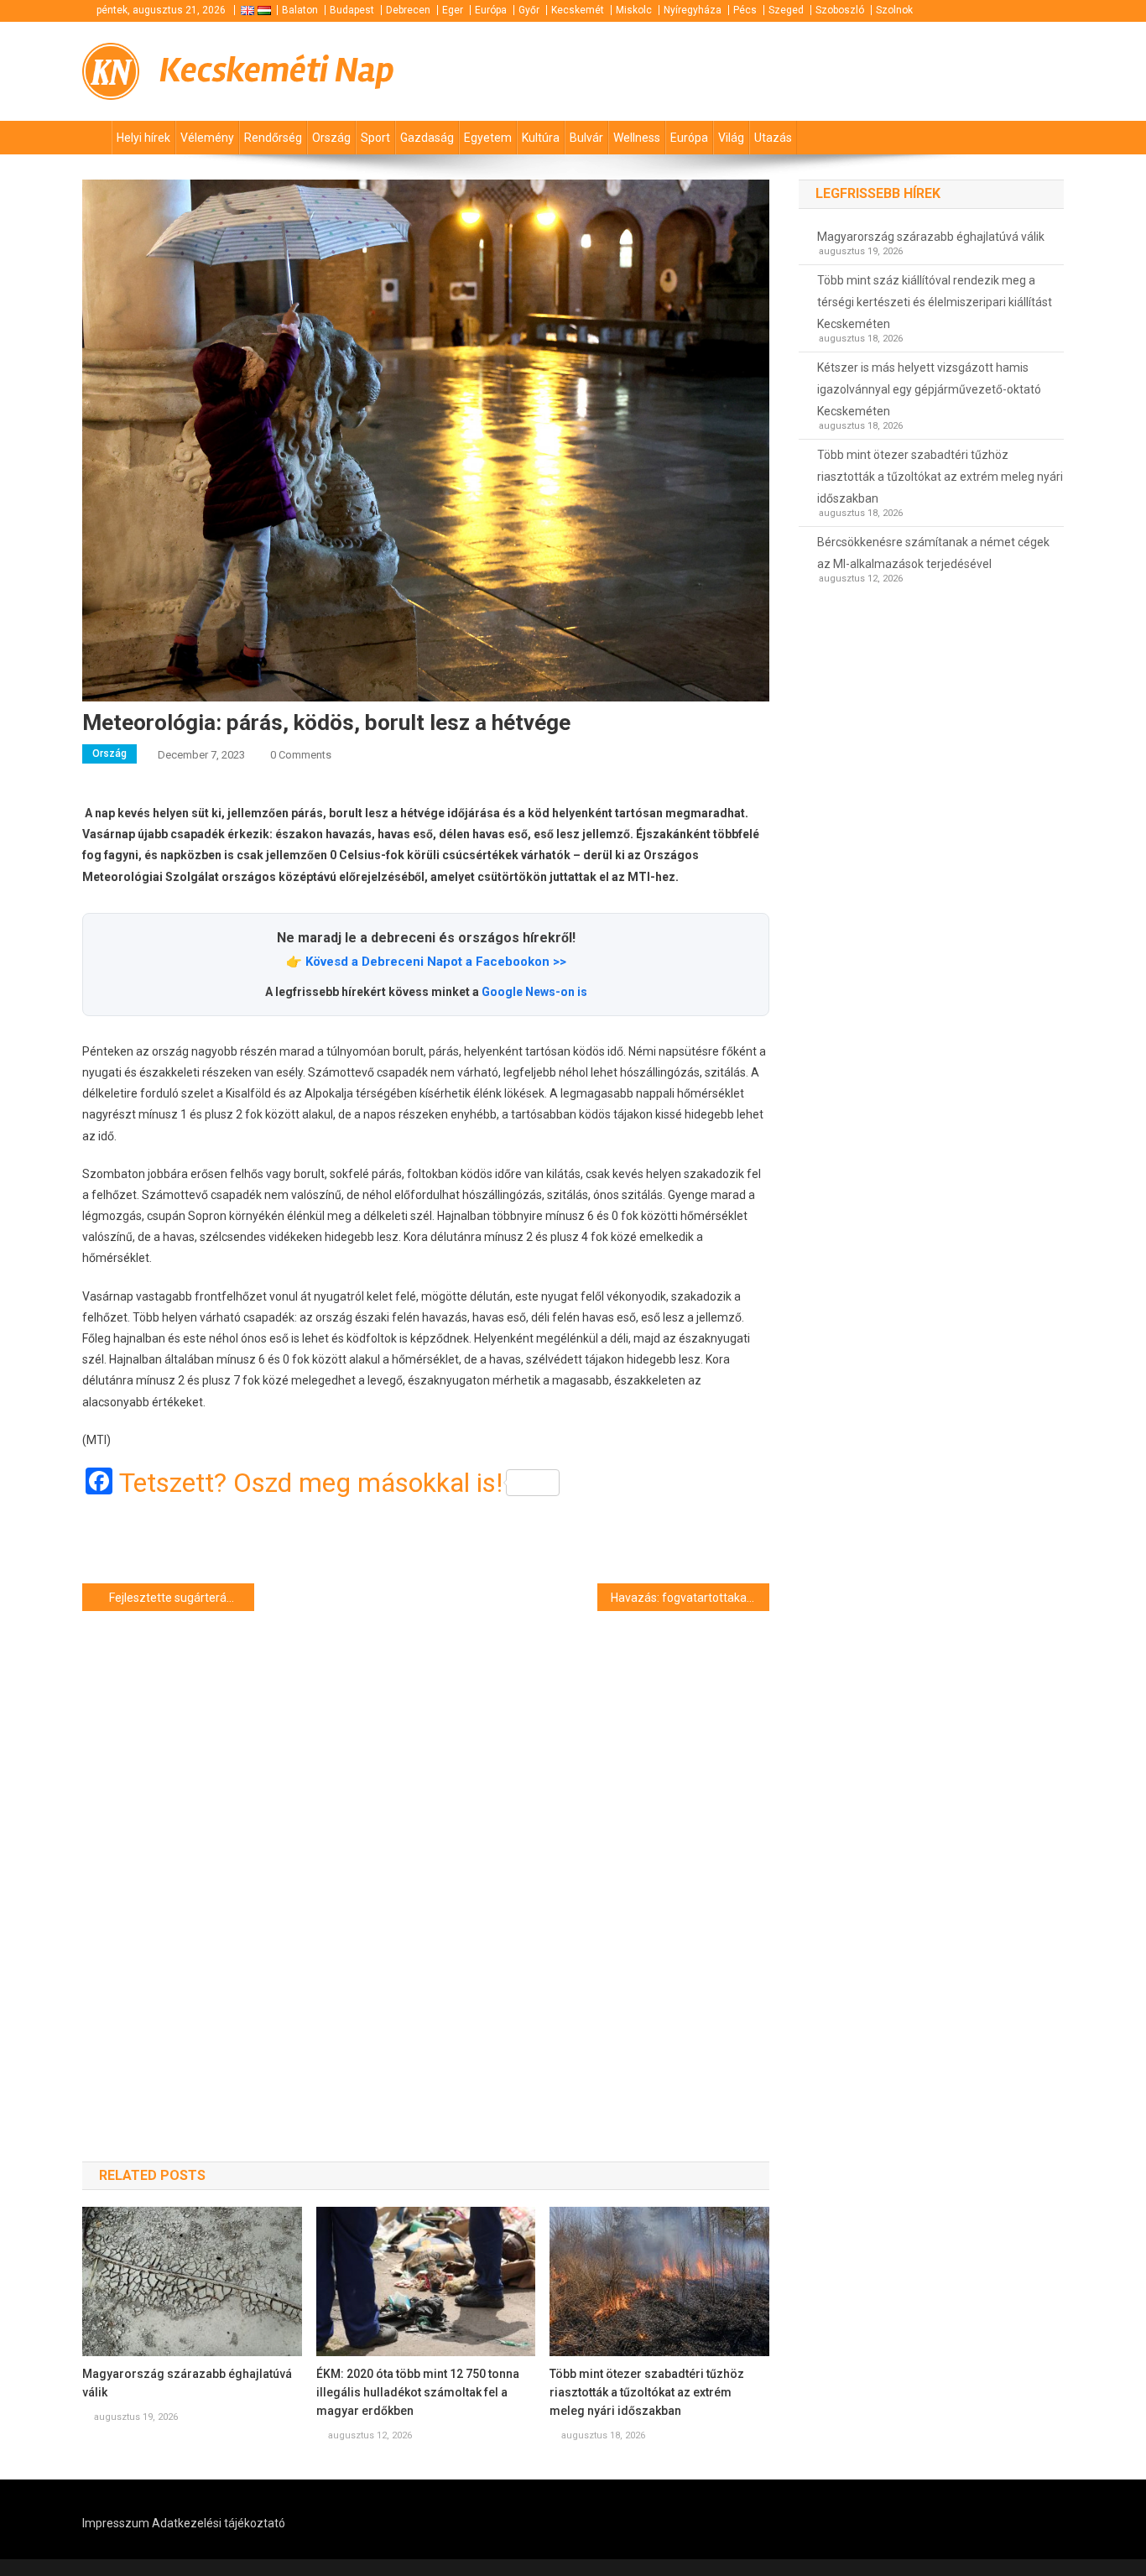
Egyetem (488, 138)
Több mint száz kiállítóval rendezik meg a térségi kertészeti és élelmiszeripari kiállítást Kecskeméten (935, 302)
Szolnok (894, 10)
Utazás (773, 138)
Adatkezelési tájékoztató (219, 2523)
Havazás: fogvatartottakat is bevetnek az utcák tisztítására (690, 1598)
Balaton (300, 10)
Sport (375, 138)
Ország (331, 138)
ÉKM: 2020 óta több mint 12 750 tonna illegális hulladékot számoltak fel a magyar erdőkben (418, 2392)
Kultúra (541, 138)
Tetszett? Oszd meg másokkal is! (311, 1483)
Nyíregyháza (693, 10)
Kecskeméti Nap (277, 70)
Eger (453, 10)
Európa (491, 10)
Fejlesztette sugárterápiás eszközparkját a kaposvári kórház (182, 1598)
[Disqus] (426, 1856)
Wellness (637, 138)
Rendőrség (273, 138)
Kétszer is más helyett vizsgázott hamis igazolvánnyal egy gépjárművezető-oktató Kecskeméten (929, 389)
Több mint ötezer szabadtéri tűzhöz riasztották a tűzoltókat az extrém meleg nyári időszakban (647, 2392)
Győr (529, 10)
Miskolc (634, 10)
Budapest (352, 10)
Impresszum (116, 2523)
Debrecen (408, 10)
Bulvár (586, 138)
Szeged (786, 10)
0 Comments (301, 755)
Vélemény (207, 138)
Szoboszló (840, 10)
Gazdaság (427, 138)
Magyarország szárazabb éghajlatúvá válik (187, 2383)
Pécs (745, 10)
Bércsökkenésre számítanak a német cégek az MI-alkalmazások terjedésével (933, 553)
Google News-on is (534, 992)
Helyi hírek (143, 138)
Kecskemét (578, 10)
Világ (731, 138)
